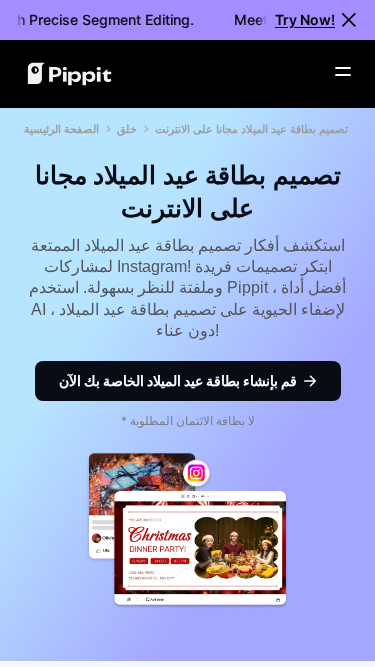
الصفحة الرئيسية (61, 129)
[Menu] (343, 72)
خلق (127, 129)
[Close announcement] (349, 20)
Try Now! (305, 19)
